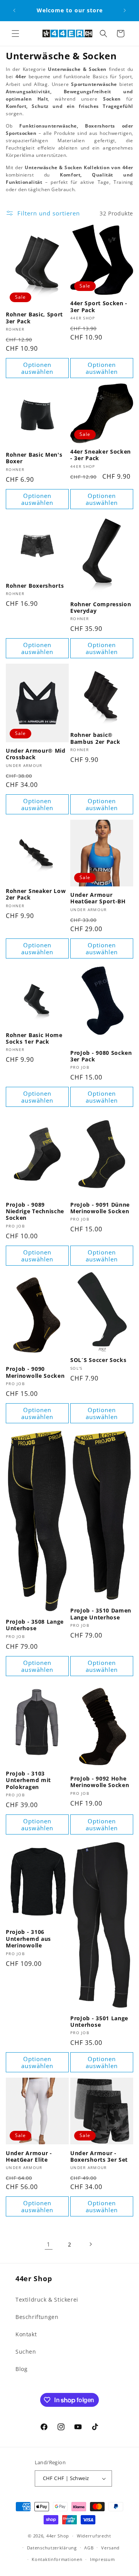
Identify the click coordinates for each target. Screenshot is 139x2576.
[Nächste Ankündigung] (125, 10)
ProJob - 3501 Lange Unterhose (99, 2022)
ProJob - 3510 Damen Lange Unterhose (101, 1614)
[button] (15, 34)
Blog (21, 2369)
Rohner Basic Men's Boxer (34, 458)
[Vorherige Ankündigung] (14, 10)
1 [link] (49, 2244)
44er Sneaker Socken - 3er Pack (101, 455)
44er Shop (58, 2536)
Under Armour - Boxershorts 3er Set (99, 2156)
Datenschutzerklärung (52, 2548)
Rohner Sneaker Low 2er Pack (36, 894)
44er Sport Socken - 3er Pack (99, 307)
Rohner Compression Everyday (101, 608)
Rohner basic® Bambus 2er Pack (95, 738)
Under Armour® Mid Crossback (36, 754)
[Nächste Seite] (90, 2244)
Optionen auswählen (37, 368)
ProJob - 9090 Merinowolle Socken (35, 1372)
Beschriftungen (37, 2317)
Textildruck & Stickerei (47, 2299)
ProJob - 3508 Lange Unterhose (35, 1625)
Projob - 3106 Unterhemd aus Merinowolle (28, 1939)
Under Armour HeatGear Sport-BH (98, 898)
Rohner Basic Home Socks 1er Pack (34, 1038)
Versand (110, 2548)
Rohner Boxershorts (35, 586)
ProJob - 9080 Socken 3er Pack (101, 1056)
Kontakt (26, 2334)
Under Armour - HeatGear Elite (29, 2156)
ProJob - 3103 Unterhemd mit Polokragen (28, 1780)
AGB (89, 2548)
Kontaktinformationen (57, 2559)
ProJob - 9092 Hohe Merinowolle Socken (100, 1782)
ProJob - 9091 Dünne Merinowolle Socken (100, 1208)
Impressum (102, 2559)
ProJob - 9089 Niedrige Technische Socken (35, 1211)
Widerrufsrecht (94, 2536)
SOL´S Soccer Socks (98, 1360)
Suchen (26, 2352)
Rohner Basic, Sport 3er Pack (34, 318)
